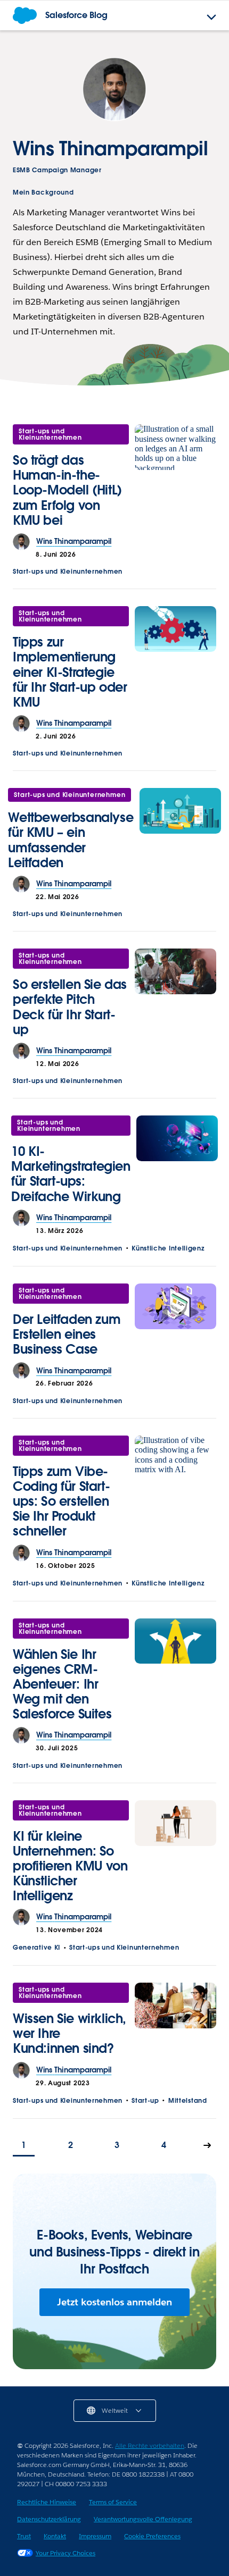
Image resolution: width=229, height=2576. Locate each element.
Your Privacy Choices (66, 2553)
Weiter (208, 2146)
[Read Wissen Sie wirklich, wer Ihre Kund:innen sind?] (175, 2022)
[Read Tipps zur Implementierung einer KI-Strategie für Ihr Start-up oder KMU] (175, 661)
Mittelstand (188, 2100)
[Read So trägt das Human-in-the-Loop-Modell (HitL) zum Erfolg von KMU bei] (175, 479)
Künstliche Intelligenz (168, 1248)
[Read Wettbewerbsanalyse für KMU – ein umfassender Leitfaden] (180, 832)
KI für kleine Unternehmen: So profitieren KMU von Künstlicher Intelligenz (70, 1866)
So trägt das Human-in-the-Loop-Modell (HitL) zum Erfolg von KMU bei (67, 490)
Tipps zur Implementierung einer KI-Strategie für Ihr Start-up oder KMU (70, 672)
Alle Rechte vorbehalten (150, 2445)
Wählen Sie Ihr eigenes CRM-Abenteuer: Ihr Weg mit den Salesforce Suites (62, 1684)
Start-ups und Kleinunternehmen (50, 434)
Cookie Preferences (152, 2536)
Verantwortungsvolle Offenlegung (143, 2519)
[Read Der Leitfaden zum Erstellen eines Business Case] (175, 1323)
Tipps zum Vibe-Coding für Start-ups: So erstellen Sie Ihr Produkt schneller (61, 1501)
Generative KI (36, 1947)
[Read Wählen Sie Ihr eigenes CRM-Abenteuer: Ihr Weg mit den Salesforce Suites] (175, 1673)
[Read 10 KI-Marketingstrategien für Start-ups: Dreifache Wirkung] (177, 1163)
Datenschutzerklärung (49, 2519)
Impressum (95, 2536)
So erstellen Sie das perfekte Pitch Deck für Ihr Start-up (70, 1007)
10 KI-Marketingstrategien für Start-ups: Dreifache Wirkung (71, 1174)
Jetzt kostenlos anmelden (114, 2302)
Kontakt (55, 2536)
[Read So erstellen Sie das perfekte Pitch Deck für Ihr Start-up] (175, 996)
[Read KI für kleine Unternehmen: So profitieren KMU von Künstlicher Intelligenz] (175, 1855)
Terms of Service (113, 2502)
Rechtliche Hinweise (47, 2502)
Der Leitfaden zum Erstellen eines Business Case (67, 1334)
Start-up (145, 2100)
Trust (24, 2536)
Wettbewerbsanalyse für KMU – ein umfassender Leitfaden (71, 840)
